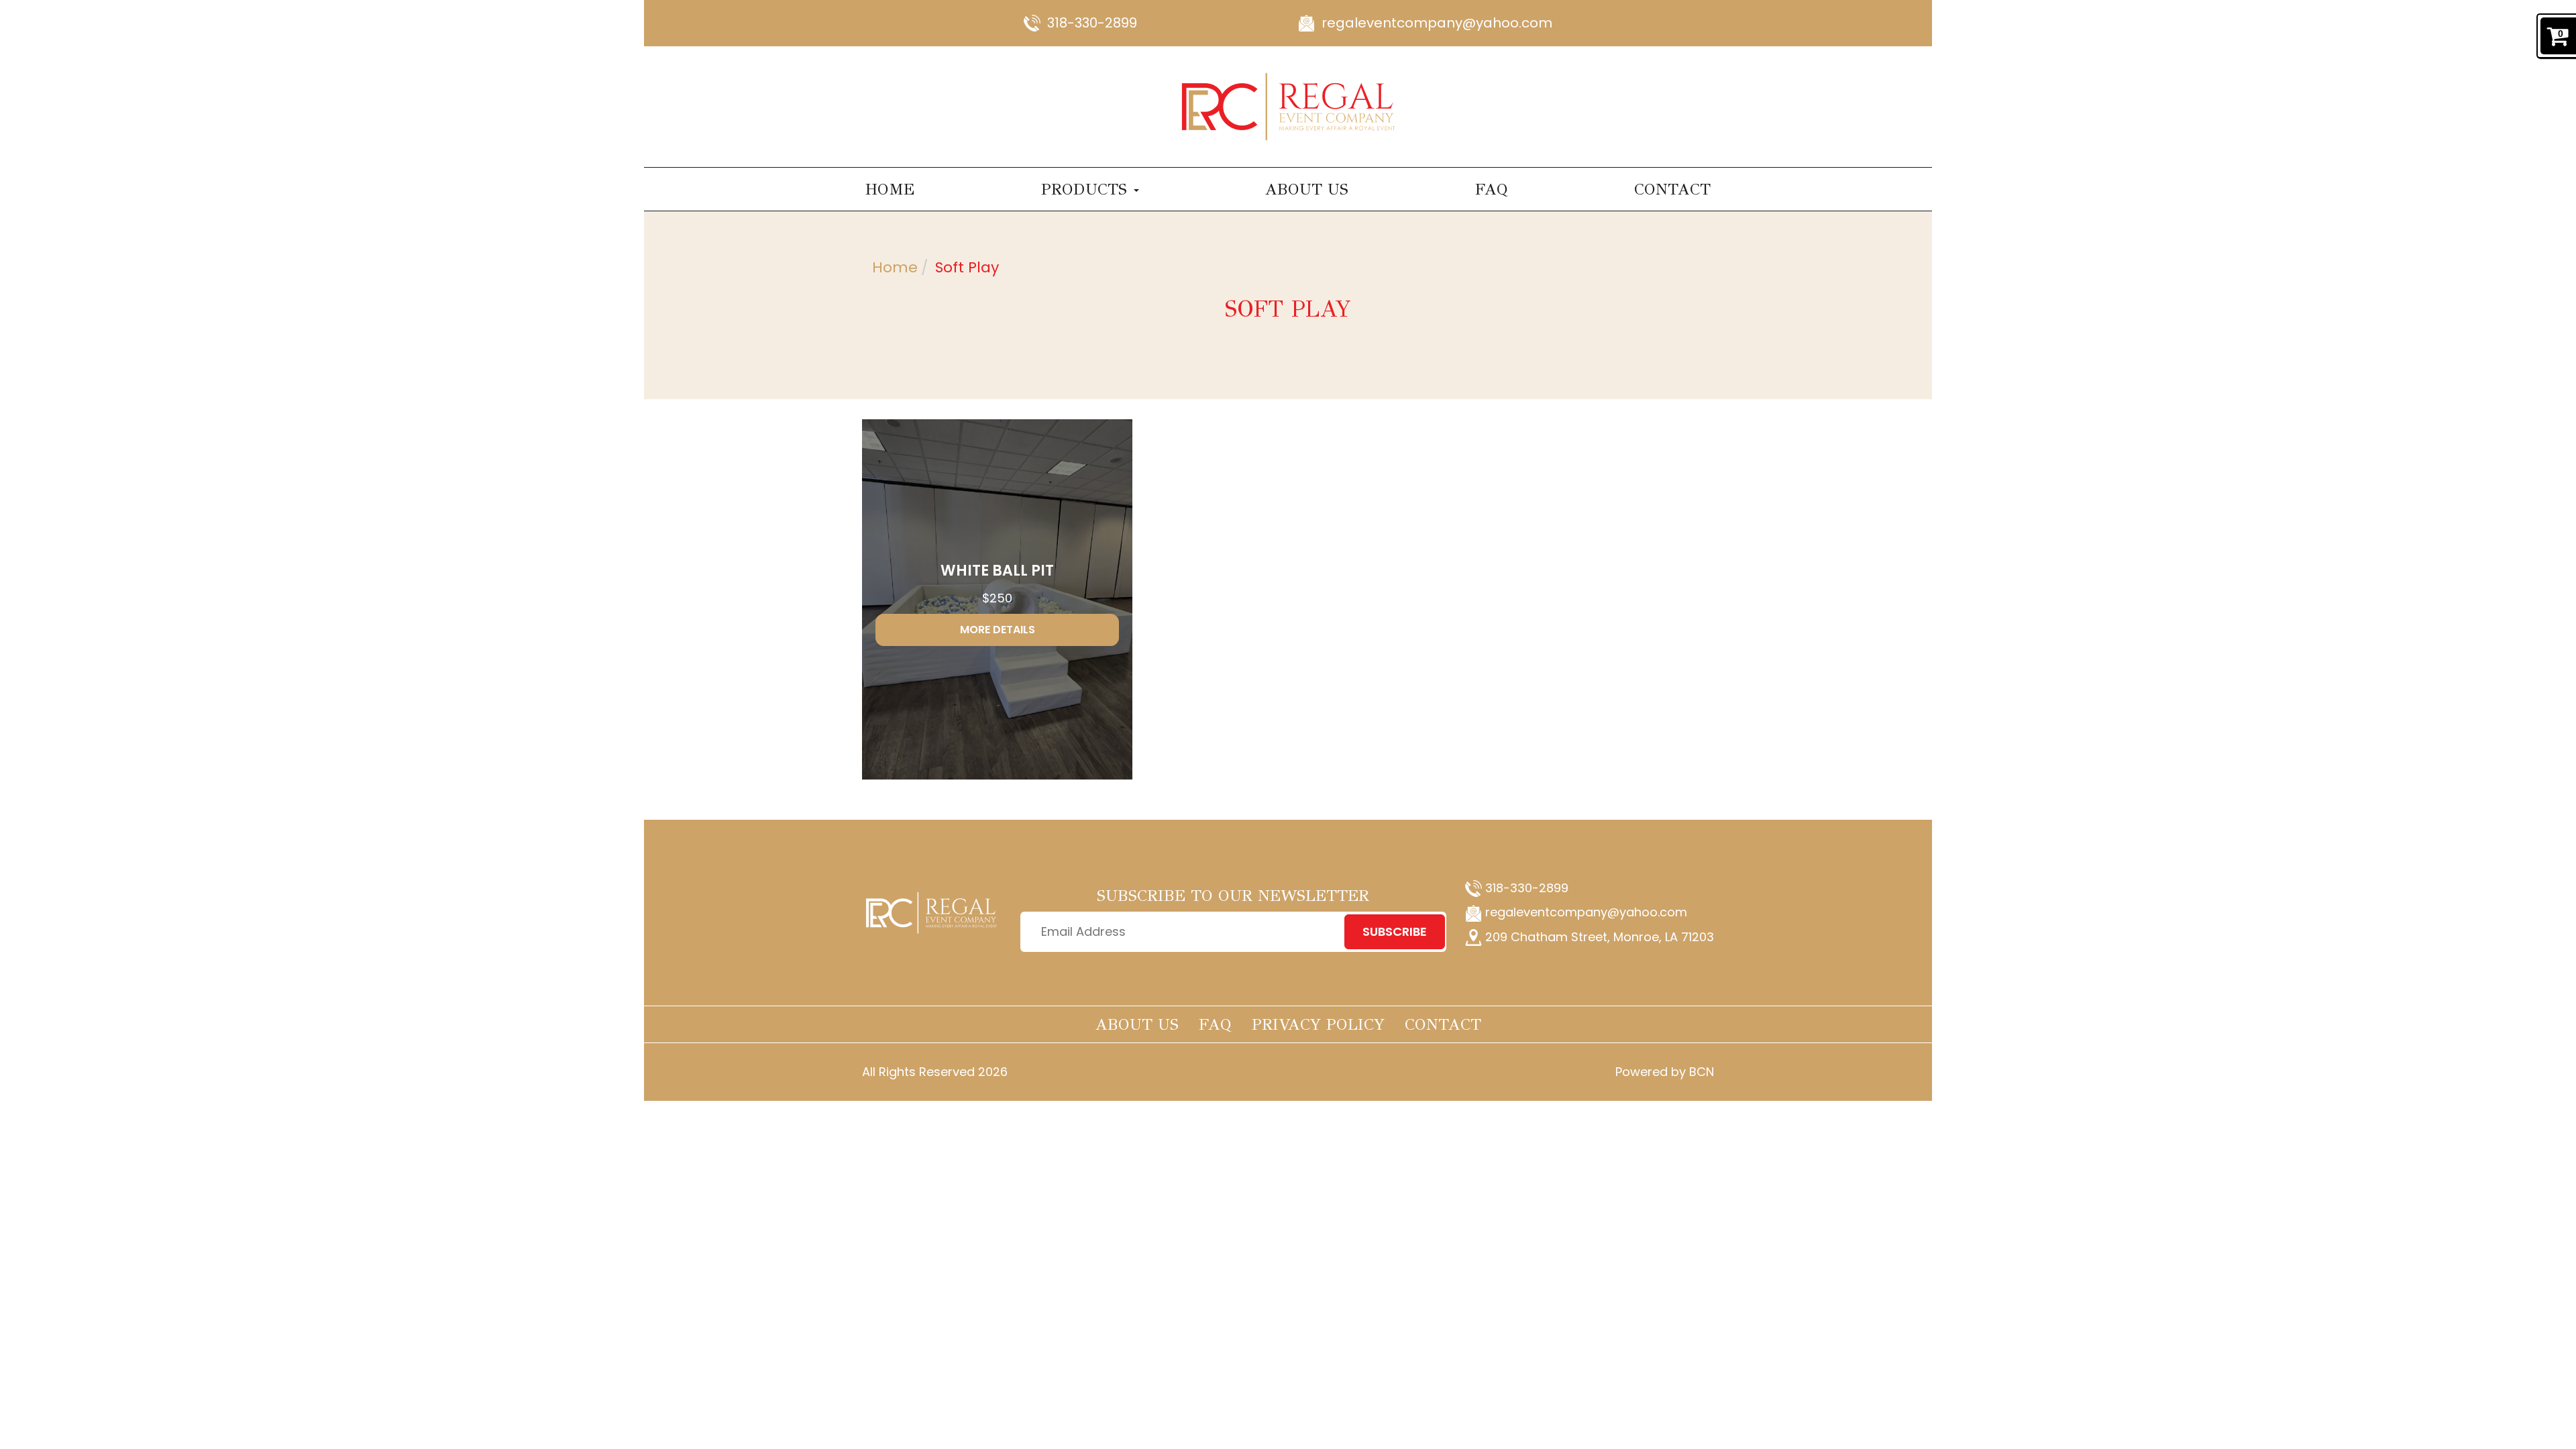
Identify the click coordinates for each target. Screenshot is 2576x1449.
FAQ (1492, 189)
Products (1087, 189)
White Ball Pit (997, 571)
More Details (998, 630)
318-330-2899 (1092, 23)
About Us (1307, 189)
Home (890, 189)
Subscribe (1395, 931)
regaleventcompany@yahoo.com (1437, 23)
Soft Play (967, 267)
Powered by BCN (1665, 1072)
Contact (1672, 189)
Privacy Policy (1318, 1024)
